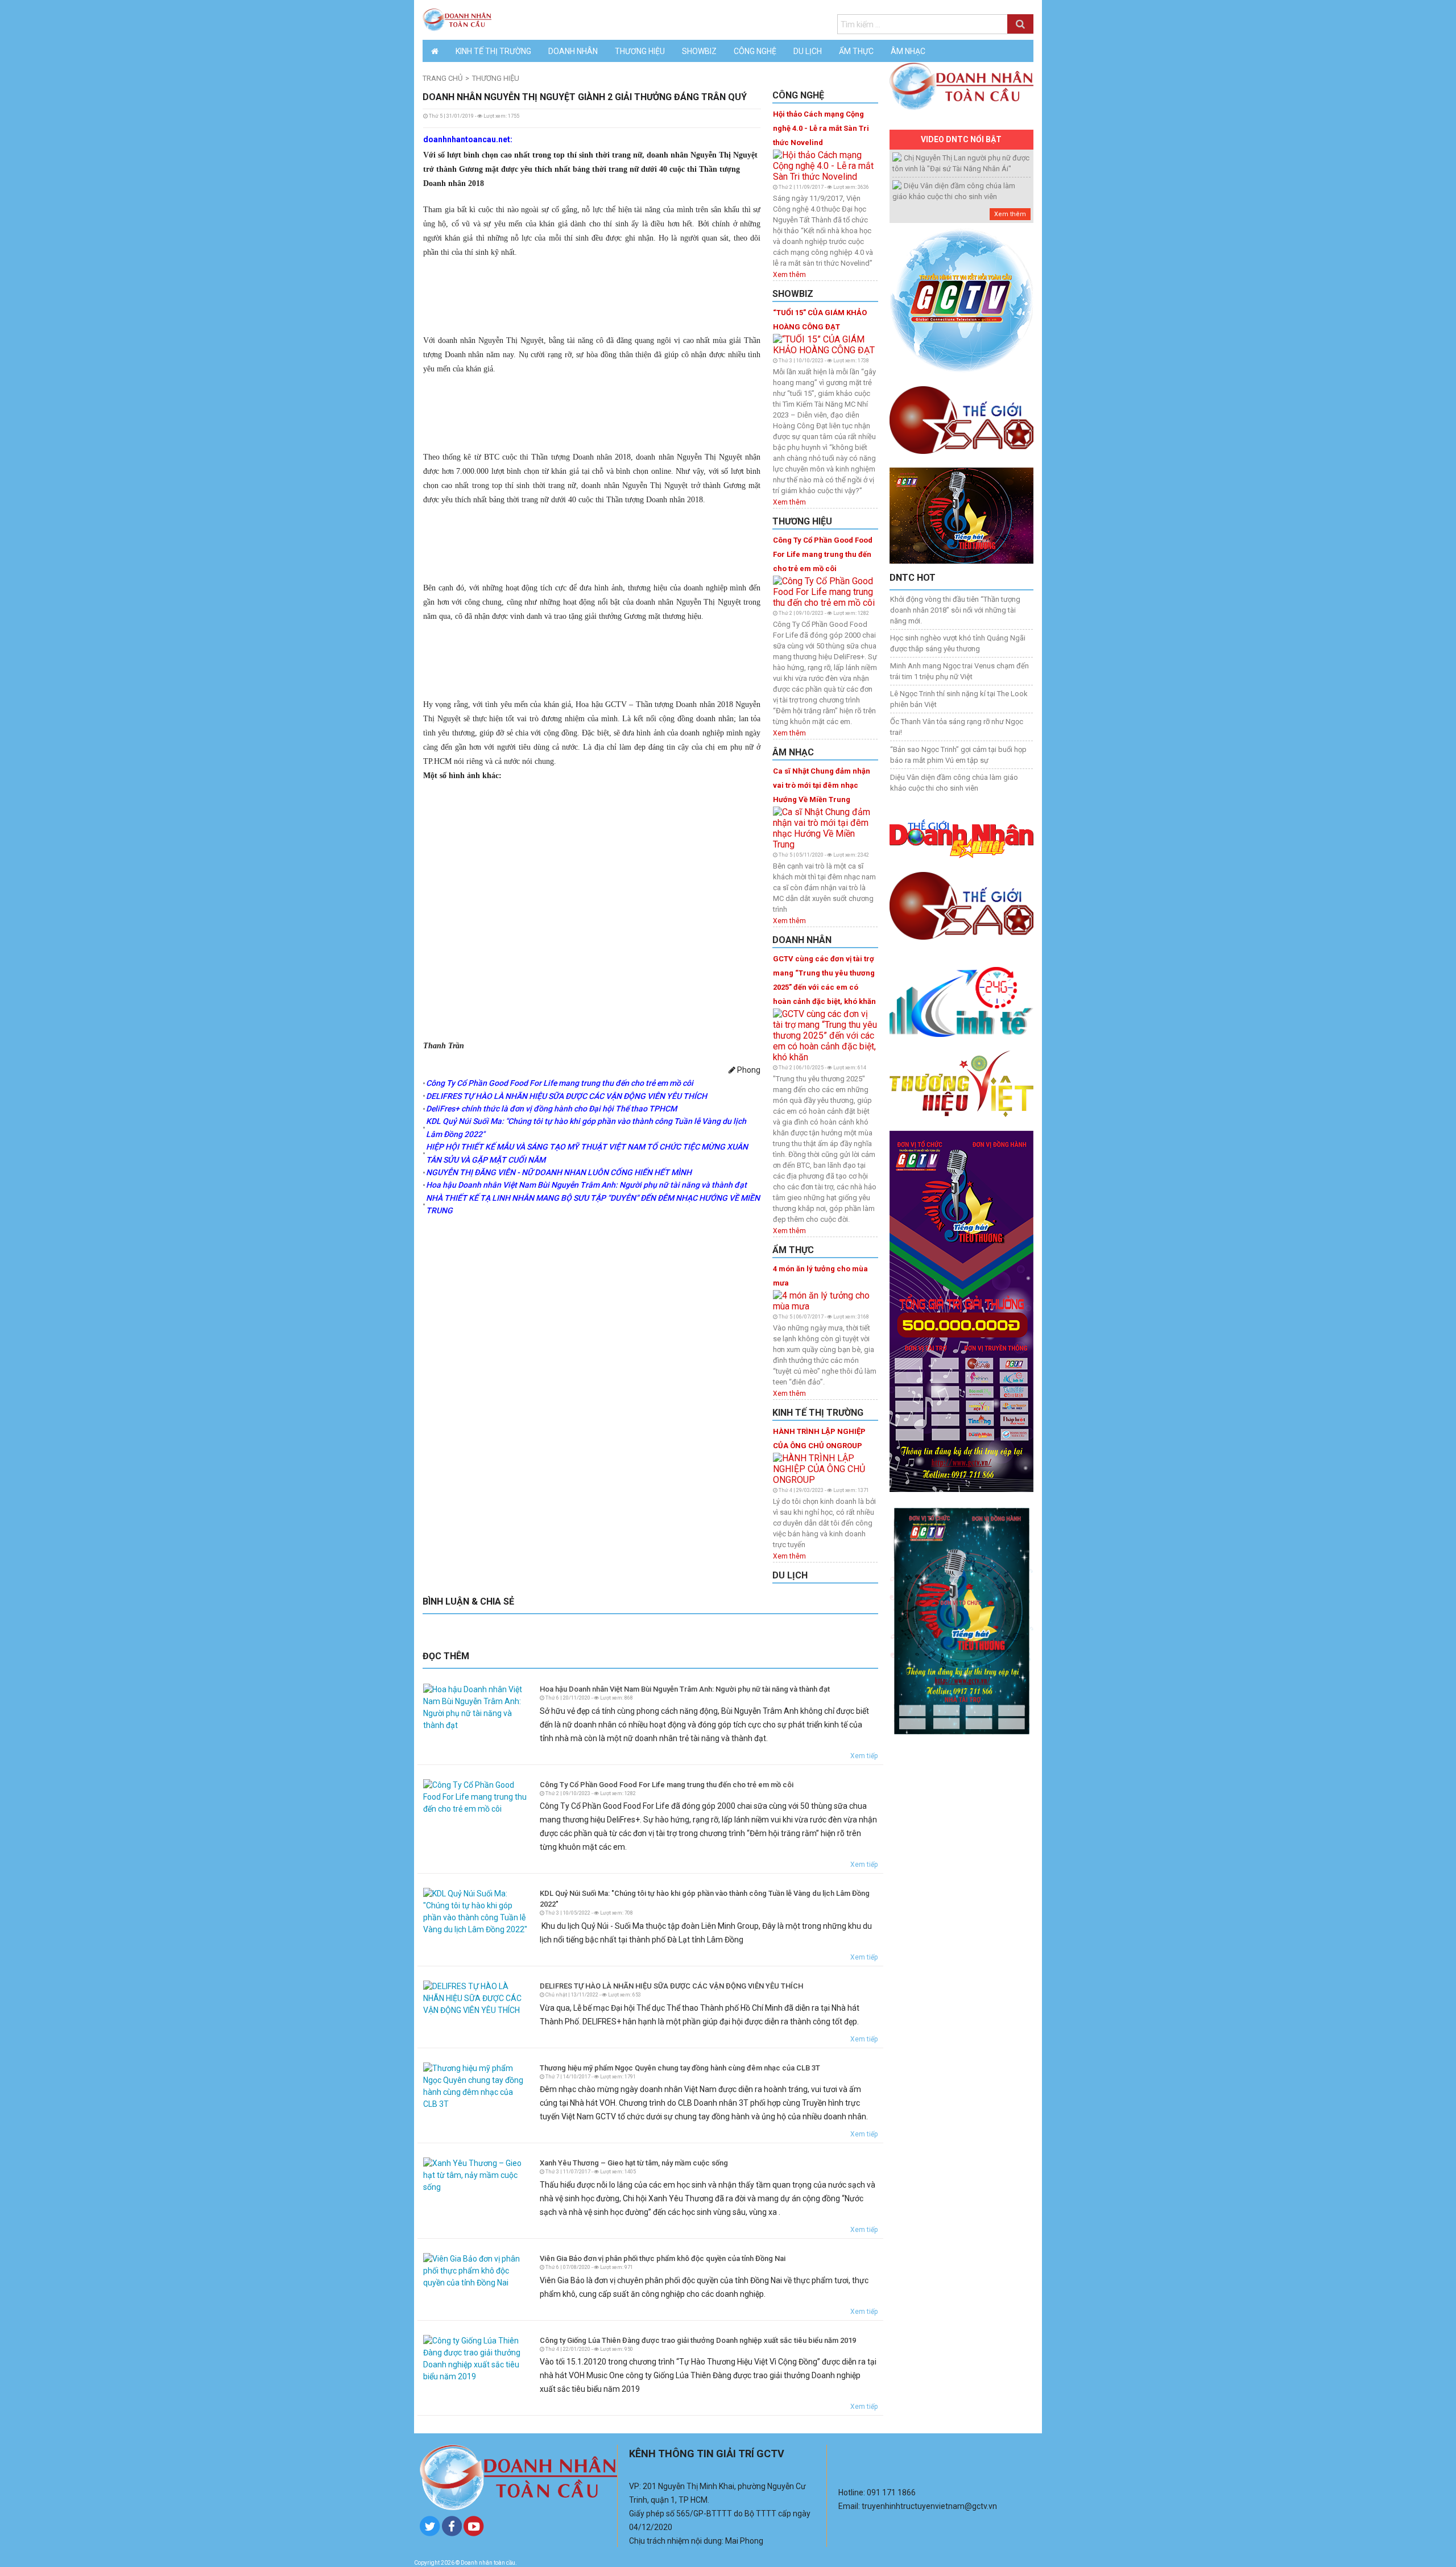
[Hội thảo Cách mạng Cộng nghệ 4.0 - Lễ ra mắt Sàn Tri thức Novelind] (825, 165)
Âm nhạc (908, 51)
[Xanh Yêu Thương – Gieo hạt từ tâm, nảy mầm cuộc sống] (476, 2175)
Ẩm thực (856, 51)
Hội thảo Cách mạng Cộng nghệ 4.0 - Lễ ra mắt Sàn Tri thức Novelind (821, 128)
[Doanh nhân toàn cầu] (457, 19)
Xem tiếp (864, 1756)
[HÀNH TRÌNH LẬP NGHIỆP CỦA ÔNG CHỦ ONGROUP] (825, 1468)
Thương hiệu (640, 51)
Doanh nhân (573, 51)
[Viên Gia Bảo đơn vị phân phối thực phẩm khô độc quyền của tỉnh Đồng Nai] (476, 2270)
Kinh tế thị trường (493, 51)
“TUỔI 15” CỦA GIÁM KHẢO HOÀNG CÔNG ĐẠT (820, 320)
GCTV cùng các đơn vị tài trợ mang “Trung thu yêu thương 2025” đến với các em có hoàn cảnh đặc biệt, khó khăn (824, 980)
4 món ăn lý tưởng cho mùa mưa (820, 1276)
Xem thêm (789, 275)
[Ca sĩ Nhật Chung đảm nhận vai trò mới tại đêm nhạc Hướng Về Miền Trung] (825, 827)
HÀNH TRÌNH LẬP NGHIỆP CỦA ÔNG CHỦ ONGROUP (819, 1438)
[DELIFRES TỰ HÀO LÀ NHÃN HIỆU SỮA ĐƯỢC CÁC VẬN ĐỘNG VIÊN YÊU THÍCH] (476, 1998)
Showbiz (699, 51)
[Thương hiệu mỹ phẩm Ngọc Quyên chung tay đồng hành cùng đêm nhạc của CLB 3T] (476, 2085)
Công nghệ (755, 51)
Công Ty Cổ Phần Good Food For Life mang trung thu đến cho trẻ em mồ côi (823, 554)
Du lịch (808, 51)
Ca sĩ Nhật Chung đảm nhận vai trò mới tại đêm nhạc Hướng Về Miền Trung (822, 785)
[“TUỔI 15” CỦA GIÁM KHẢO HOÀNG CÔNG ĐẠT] (825, 344)
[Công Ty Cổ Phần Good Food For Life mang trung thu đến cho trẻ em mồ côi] (825, 591)
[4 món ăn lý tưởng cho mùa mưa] (825, 1300)
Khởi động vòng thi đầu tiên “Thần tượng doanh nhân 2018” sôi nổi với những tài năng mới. (955, 610)
